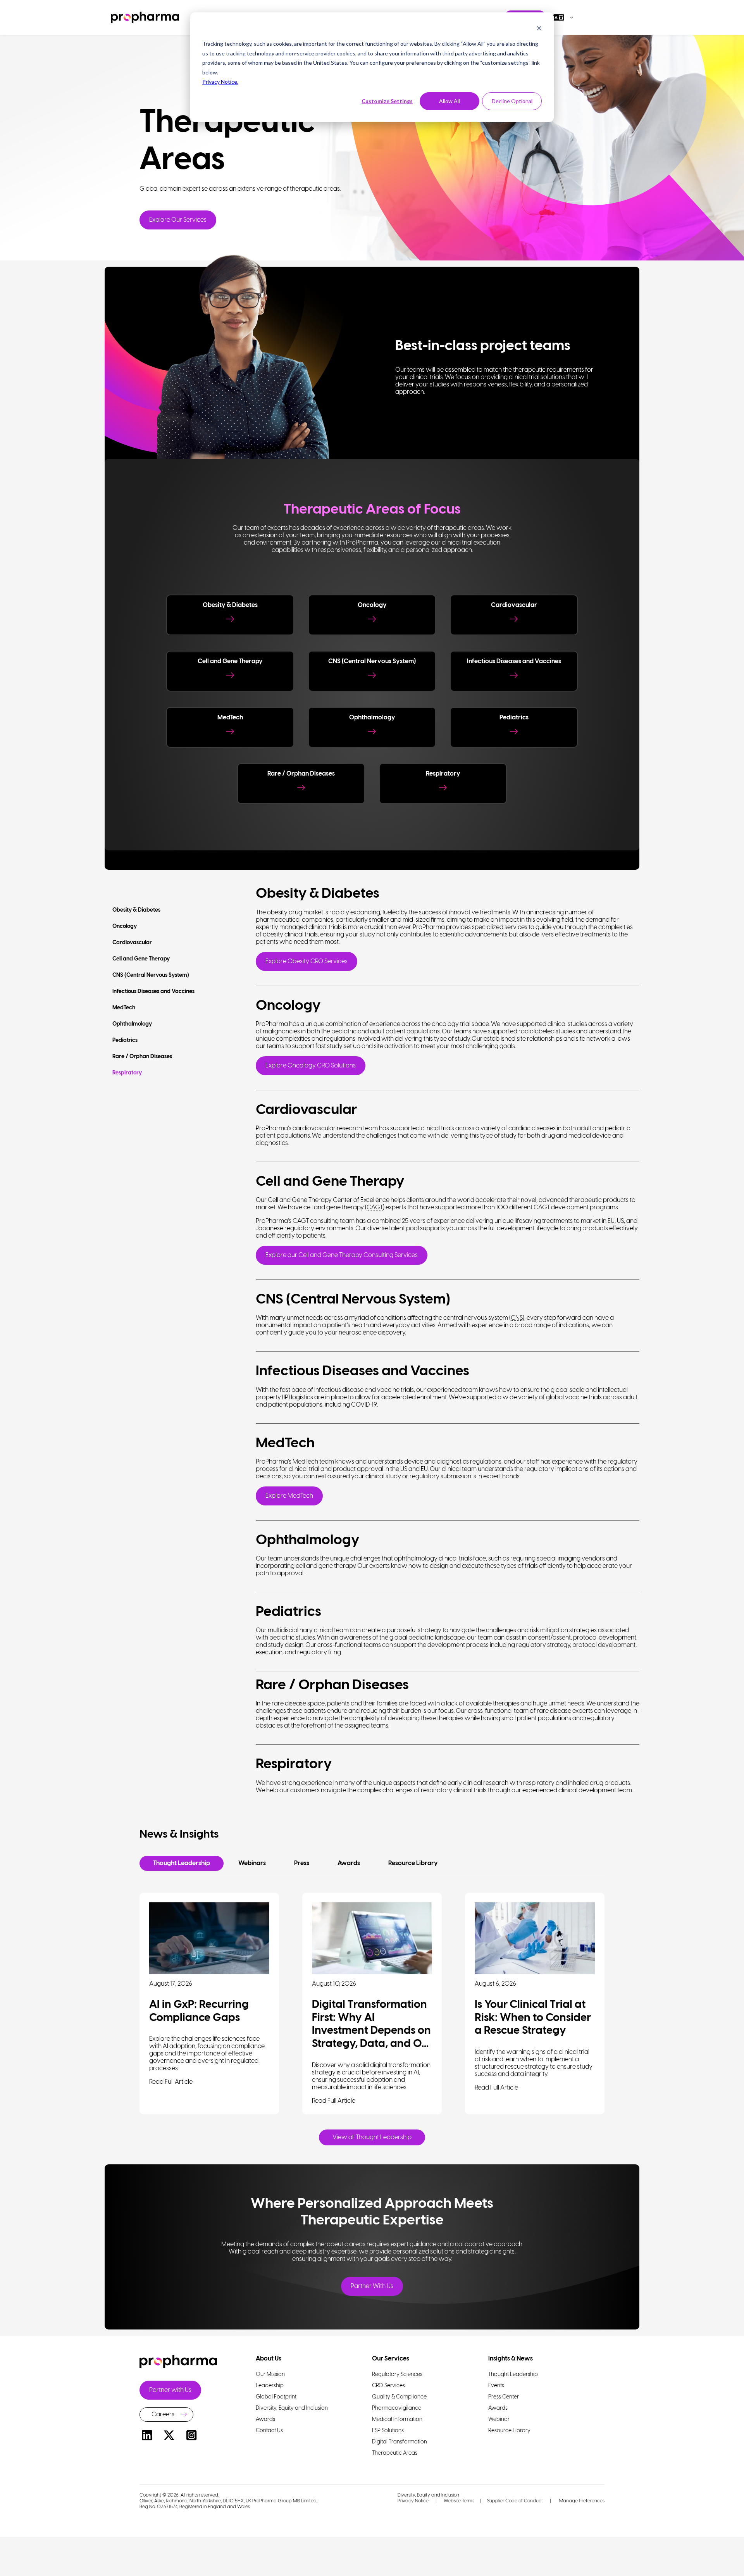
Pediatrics (125, 1041)
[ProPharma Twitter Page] (169, 2437)
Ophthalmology (132, 1024)
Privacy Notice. (220, 82)
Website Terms (459, 2501)
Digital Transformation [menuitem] (400, 2442)
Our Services (391, 2359)
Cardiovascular (132, 943)
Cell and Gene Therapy (141, 959)
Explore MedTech (289, 1496)
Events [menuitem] (496, 2386)
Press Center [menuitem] (504, 2397)
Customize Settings (387, 101)
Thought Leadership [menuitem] (513, 2375)
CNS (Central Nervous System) (151, 975)
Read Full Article (171, 2082)
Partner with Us (170, 2390)
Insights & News (511, 2359)
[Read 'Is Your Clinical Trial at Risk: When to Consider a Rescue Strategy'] (535, 1938)
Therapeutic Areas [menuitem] (395, 2453)
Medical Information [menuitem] (397, 2420)
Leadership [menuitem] (270, 2386)
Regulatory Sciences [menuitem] (397, 2375)
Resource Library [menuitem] (509, 2431)
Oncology (125, 927)
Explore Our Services (178, 220)
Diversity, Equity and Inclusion (428, 2495)
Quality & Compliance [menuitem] (399, 2397)
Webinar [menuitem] (499, 2420)
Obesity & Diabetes (136, 910)
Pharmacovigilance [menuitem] (397, 2408)
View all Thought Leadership (372, 2137)
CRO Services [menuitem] (388, 2386)
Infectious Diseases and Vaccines (153, 992)
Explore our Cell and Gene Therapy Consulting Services (342, 1255)
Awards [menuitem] (265, 2420)
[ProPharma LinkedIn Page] (147, 2437)
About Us (269, 2359)
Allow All (449, 101)
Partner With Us (372, 2286)
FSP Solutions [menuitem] (388, 2431)
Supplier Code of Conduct (515, 2501)
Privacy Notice (413, 2501)
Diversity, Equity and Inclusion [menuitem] (292, 2408)
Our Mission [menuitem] (270, 2375)
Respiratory (127, 1073)
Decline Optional (512, 101)
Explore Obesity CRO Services (307, 961)
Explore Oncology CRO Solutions (311, 1066)
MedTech (124, 1008)
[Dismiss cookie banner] (539, 29)
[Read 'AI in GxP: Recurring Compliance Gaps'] (209, 1938)
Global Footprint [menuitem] (276, 2397)
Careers (163, 2415)
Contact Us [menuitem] (269, 2431)
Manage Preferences (581, 2501)
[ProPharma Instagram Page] (191, 2437)
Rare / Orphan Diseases (142, 1057)
